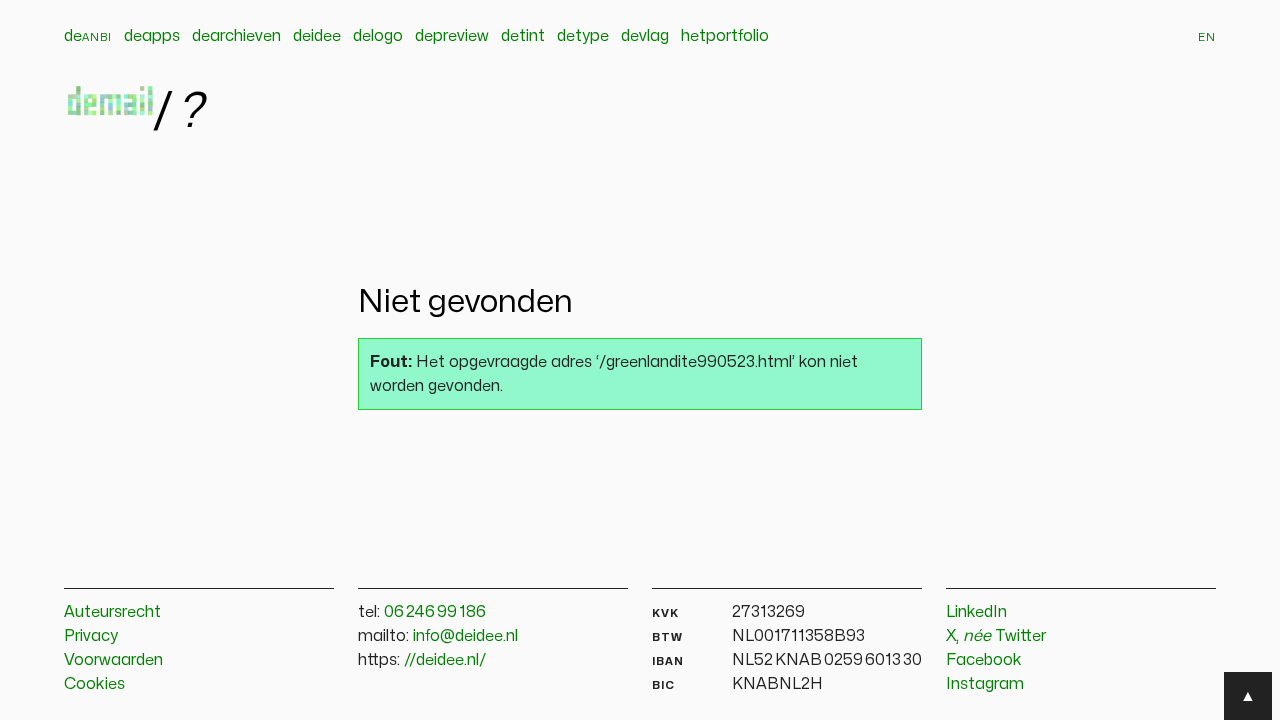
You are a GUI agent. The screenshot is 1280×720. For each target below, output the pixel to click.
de (88, 36)
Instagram (985, 684)
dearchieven (236, 36)
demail (108, 108)
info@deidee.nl (465, 636)
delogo (378, 36)
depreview (452, 36)
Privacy (91, 636)
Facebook (984, 660)
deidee (317, 36)
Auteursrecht (112, 612)
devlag (645, 36)
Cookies (94, 684)
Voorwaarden (113, 660)
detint (523, 36)
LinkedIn (976, 612)
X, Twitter (996, 636)
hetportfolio (725, 36)
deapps (152, 36)
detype (583, 36)
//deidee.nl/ (445, 660)
